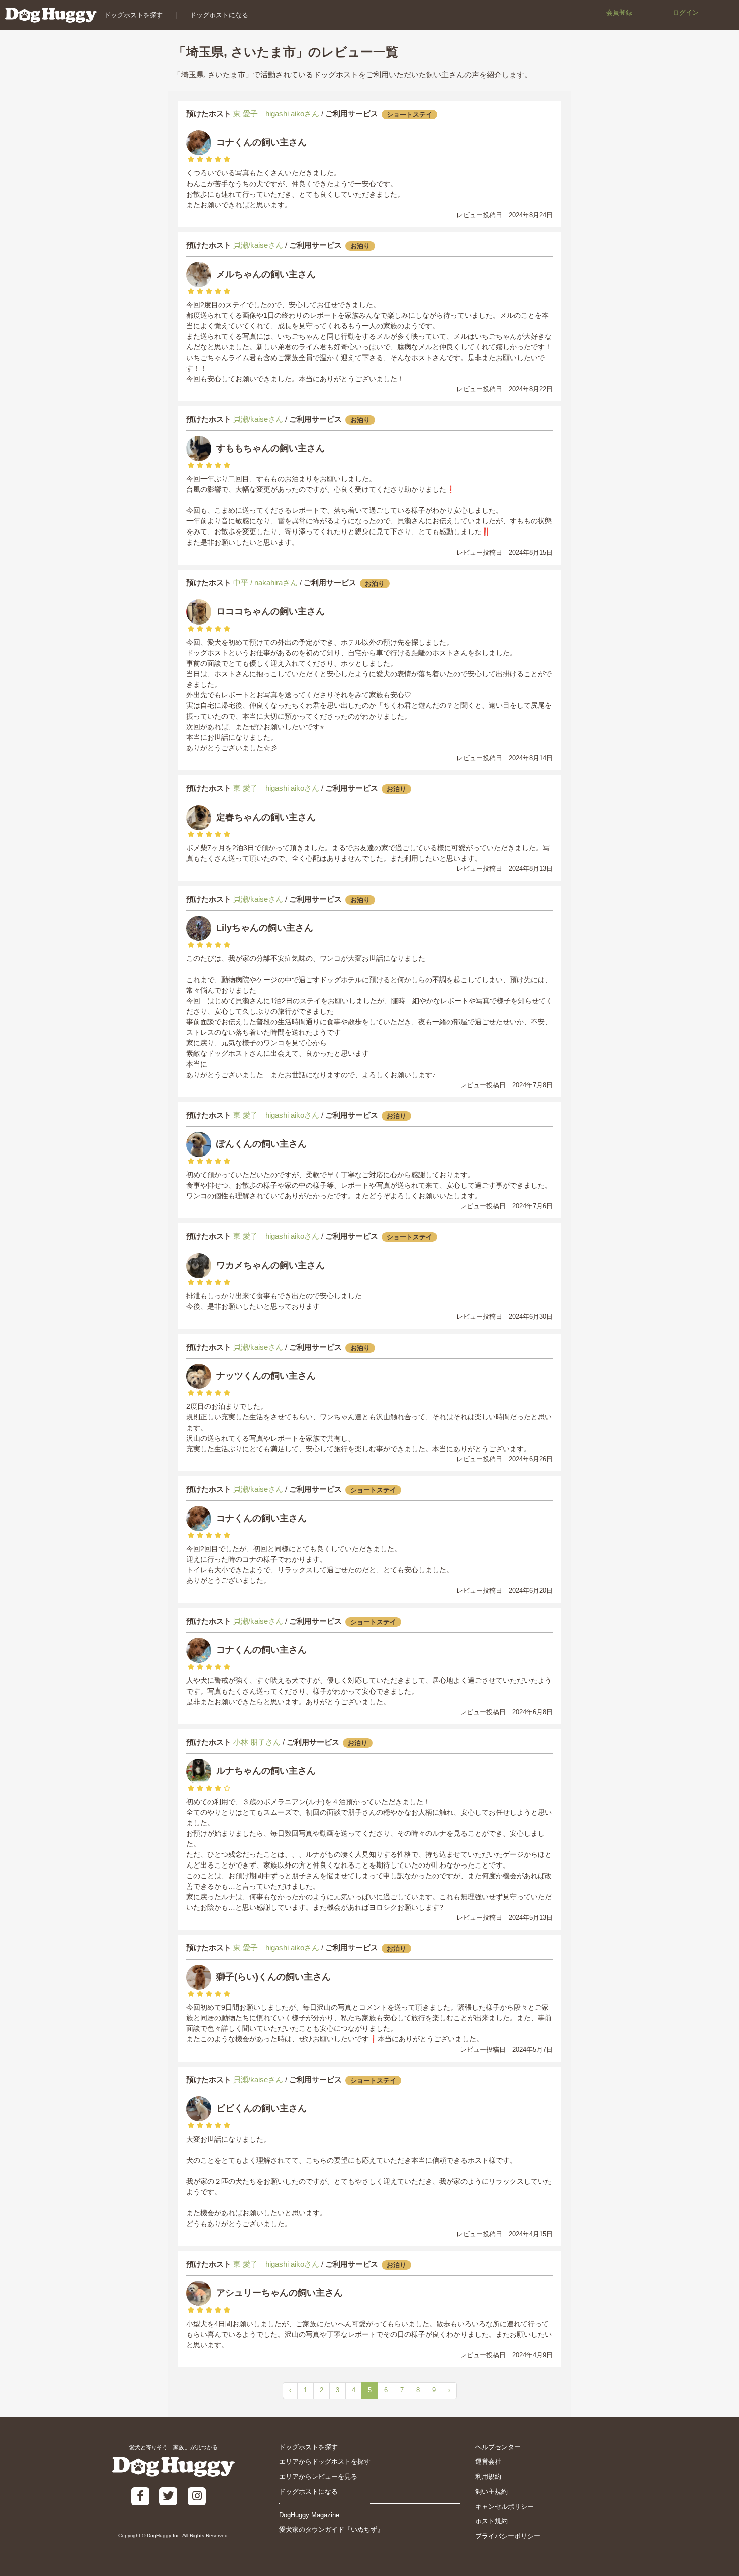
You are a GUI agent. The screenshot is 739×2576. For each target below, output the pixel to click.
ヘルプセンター (498, 2447)
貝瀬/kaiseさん (258, 245)
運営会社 (488, 2462)
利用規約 (488, 2477)
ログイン (686, 12)
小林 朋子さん (257, 1742)
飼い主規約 (491, 2491)
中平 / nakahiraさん (265, 583)
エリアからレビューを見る (318, 2477)
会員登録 (619, 12)
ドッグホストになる (219, 15)
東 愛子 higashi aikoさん (276, 113)
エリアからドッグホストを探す (325, 2462)
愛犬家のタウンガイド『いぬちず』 (331, 2529)
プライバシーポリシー (508, 2536)
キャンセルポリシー (504, 2506)
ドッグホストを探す (133, 15)
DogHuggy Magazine (309, 2515)
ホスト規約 (491, 2521)
